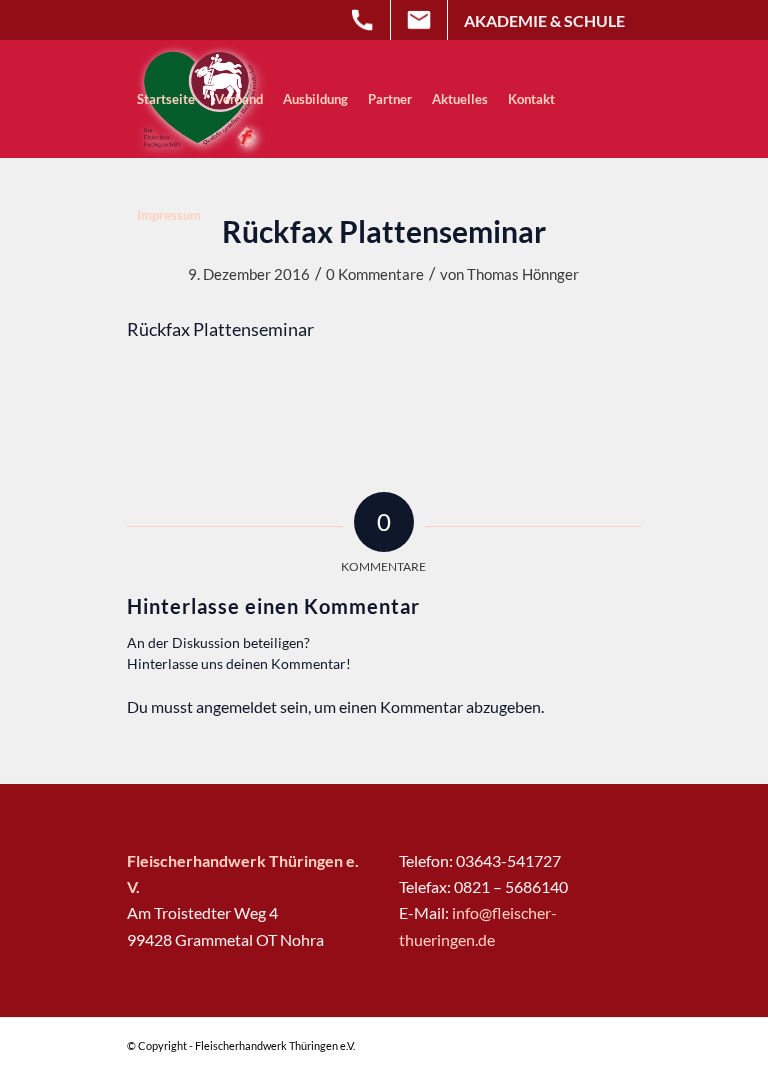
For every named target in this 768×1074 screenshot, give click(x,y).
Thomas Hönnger (523, 274)
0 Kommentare (375, 274)
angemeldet (236, 706)
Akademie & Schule (544, 20)
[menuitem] (166, 99)
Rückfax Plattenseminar (220, 329)
